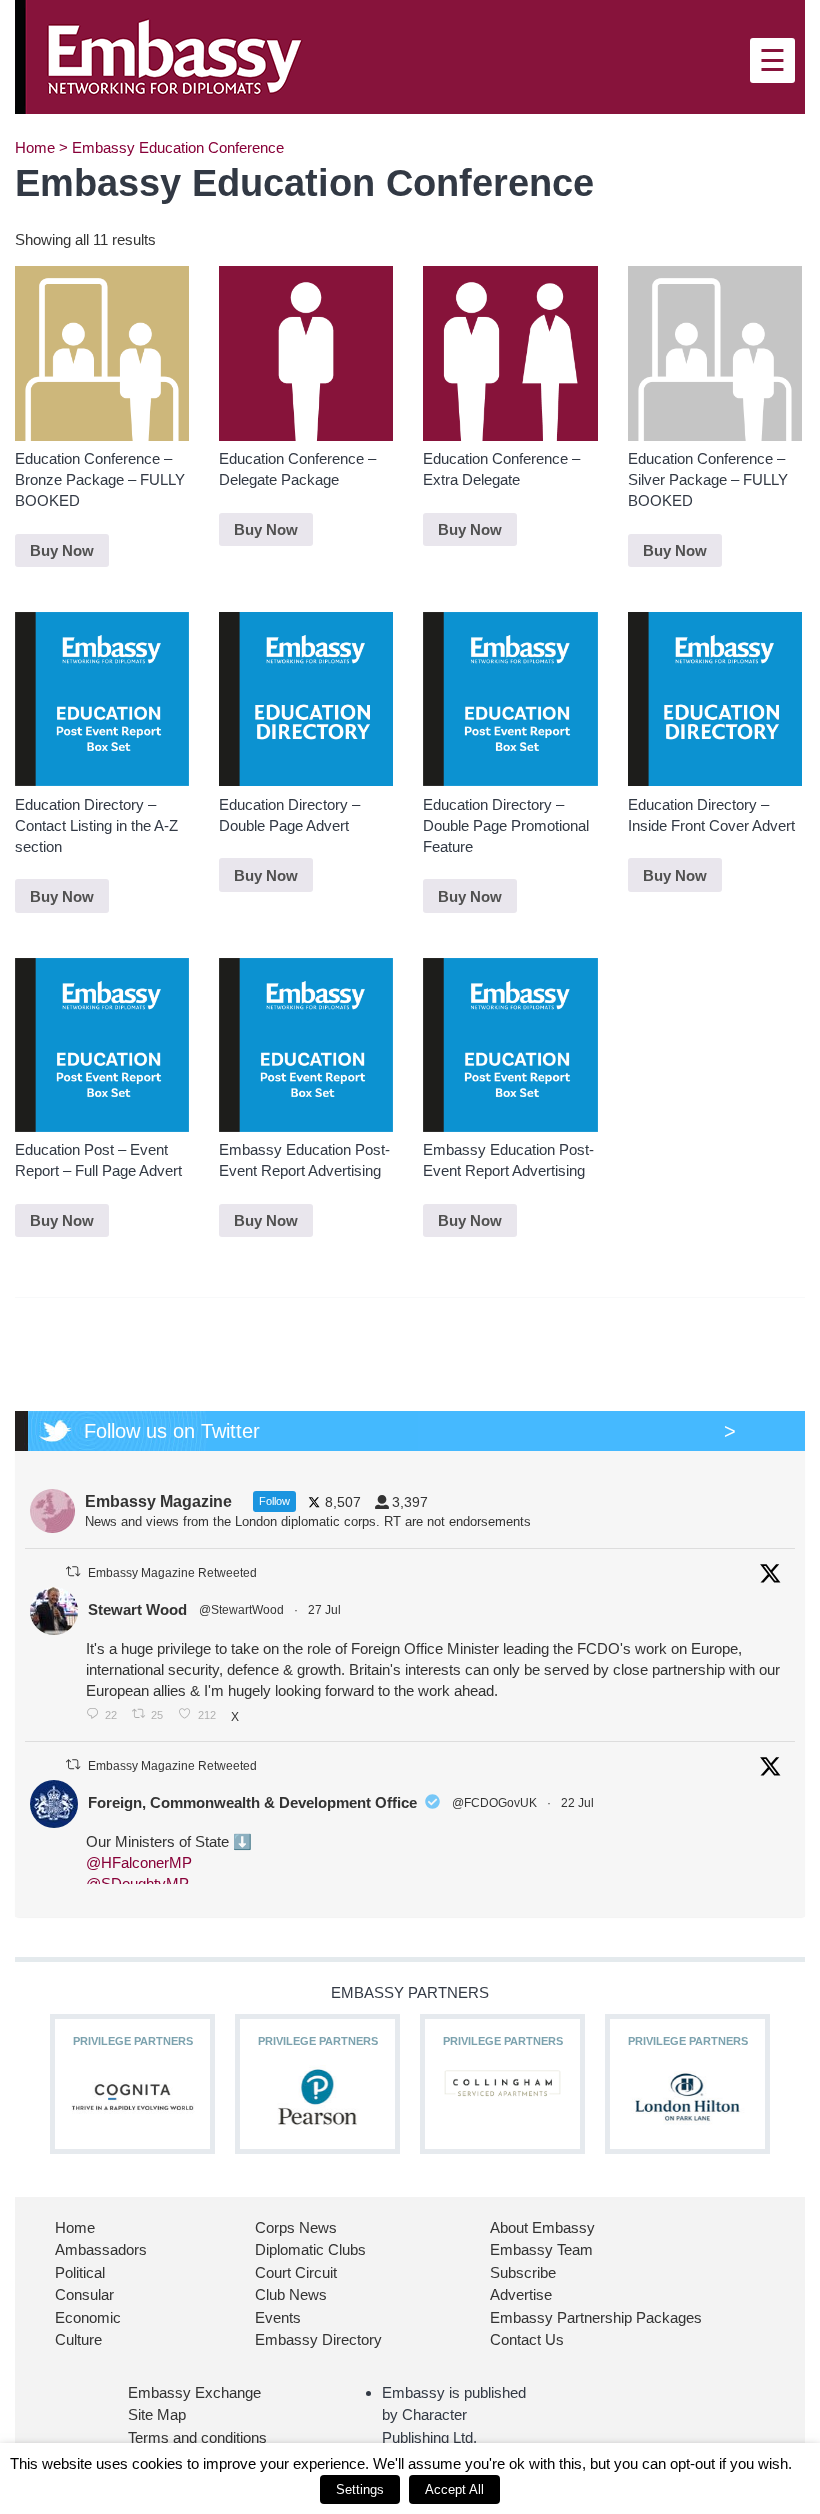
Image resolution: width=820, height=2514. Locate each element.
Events (278, 2317)
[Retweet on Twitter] (73, 1571)
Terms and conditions (197, 2437)
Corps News (296, 2227)
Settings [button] (360, 2489)
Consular (84, 2294)
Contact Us (527, 2339)
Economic (88, 2317)
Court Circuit (296, 2272)
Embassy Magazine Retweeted (172, 1573)
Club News (291, 2294)
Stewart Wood (137, 1609)
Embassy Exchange (194, 2392)
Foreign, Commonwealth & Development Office (252, 1802)
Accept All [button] (454, 2489)
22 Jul (579, 1803)
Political (80, 2272)
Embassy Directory (318, 2339)
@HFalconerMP (139, 1862)
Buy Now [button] (62, 550)
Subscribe (523, 2272)
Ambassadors (101, 2249)
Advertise (521, 2294)
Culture (78, 2339)
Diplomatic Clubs (310, 2249)
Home (35, 147)
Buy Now (266, 1220)
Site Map (157, 2414)
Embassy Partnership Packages (596, 2317)
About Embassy (542, 2227)
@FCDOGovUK (494, 1803)
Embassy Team (541, 2249)
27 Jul (326, 1610)
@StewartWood (241, 1610)
